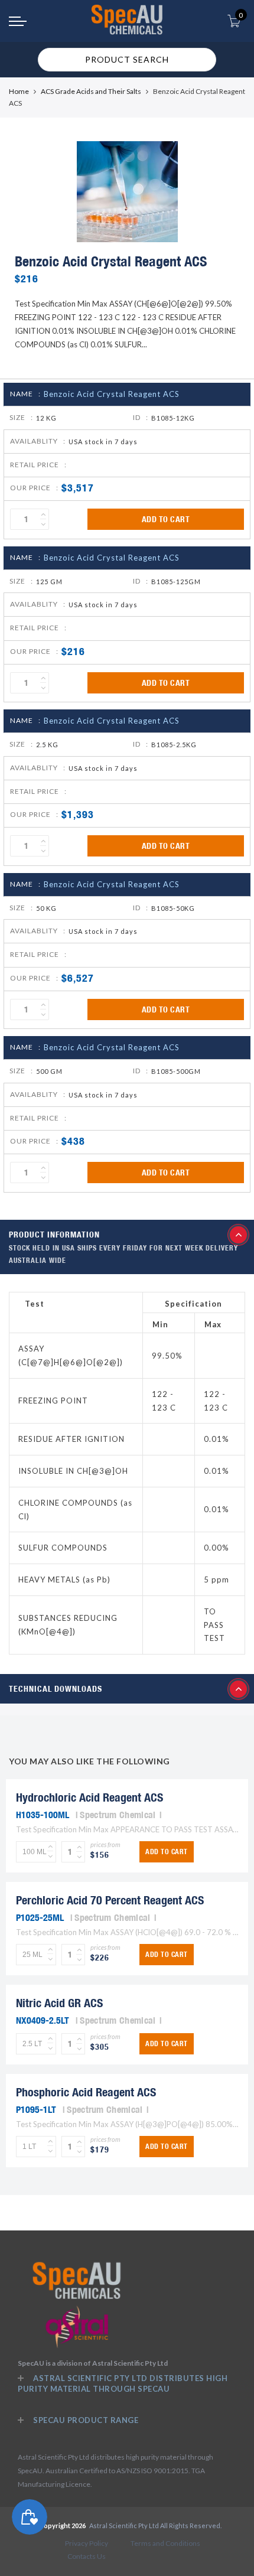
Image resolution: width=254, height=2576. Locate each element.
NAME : (25, 394)
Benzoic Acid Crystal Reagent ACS (112, 394)
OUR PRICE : (34, 488)
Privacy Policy (87, 2543)
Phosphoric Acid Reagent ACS (86, 2092)
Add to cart (166, 519)
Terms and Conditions (165, 2543)
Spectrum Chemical (118, 1815)
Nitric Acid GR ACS (59, 2003)
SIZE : (21, 417)
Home (19, 91)
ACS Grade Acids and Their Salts (91, 91)
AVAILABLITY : (38, 441)
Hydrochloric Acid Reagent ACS (89, 1797)
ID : (141, 417)
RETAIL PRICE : (38, 465)
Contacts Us (87, 2556)
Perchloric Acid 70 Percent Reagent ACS (110, 1900)
